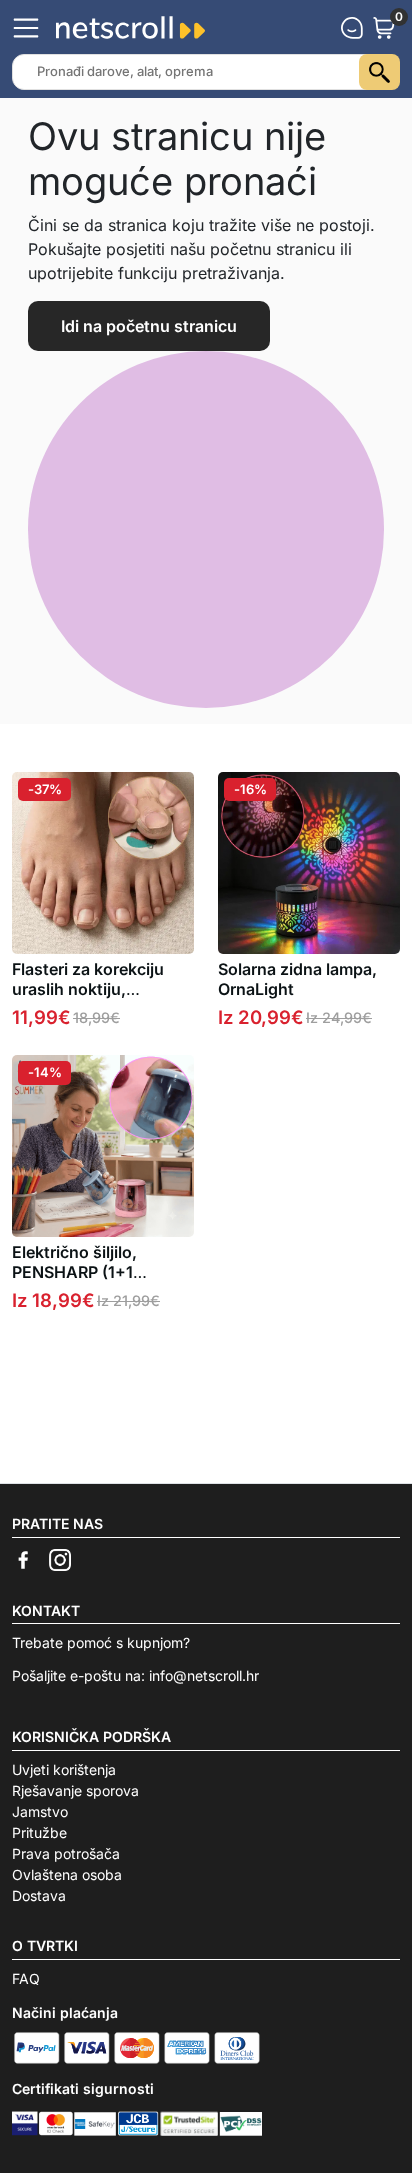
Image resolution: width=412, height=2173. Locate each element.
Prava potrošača (66, 1853)
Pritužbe (39, 1832)
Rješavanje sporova (75, 1790)
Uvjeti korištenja (64, 1769)
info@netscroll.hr (204, 1675)
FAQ (26, 1978)
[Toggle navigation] (26, 28)
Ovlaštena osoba (67, 1874)
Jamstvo (40, 1811)
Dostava (39, 1895)
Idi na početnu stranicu (149, 326)
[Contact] (352, 28)
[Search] (379, 72)
